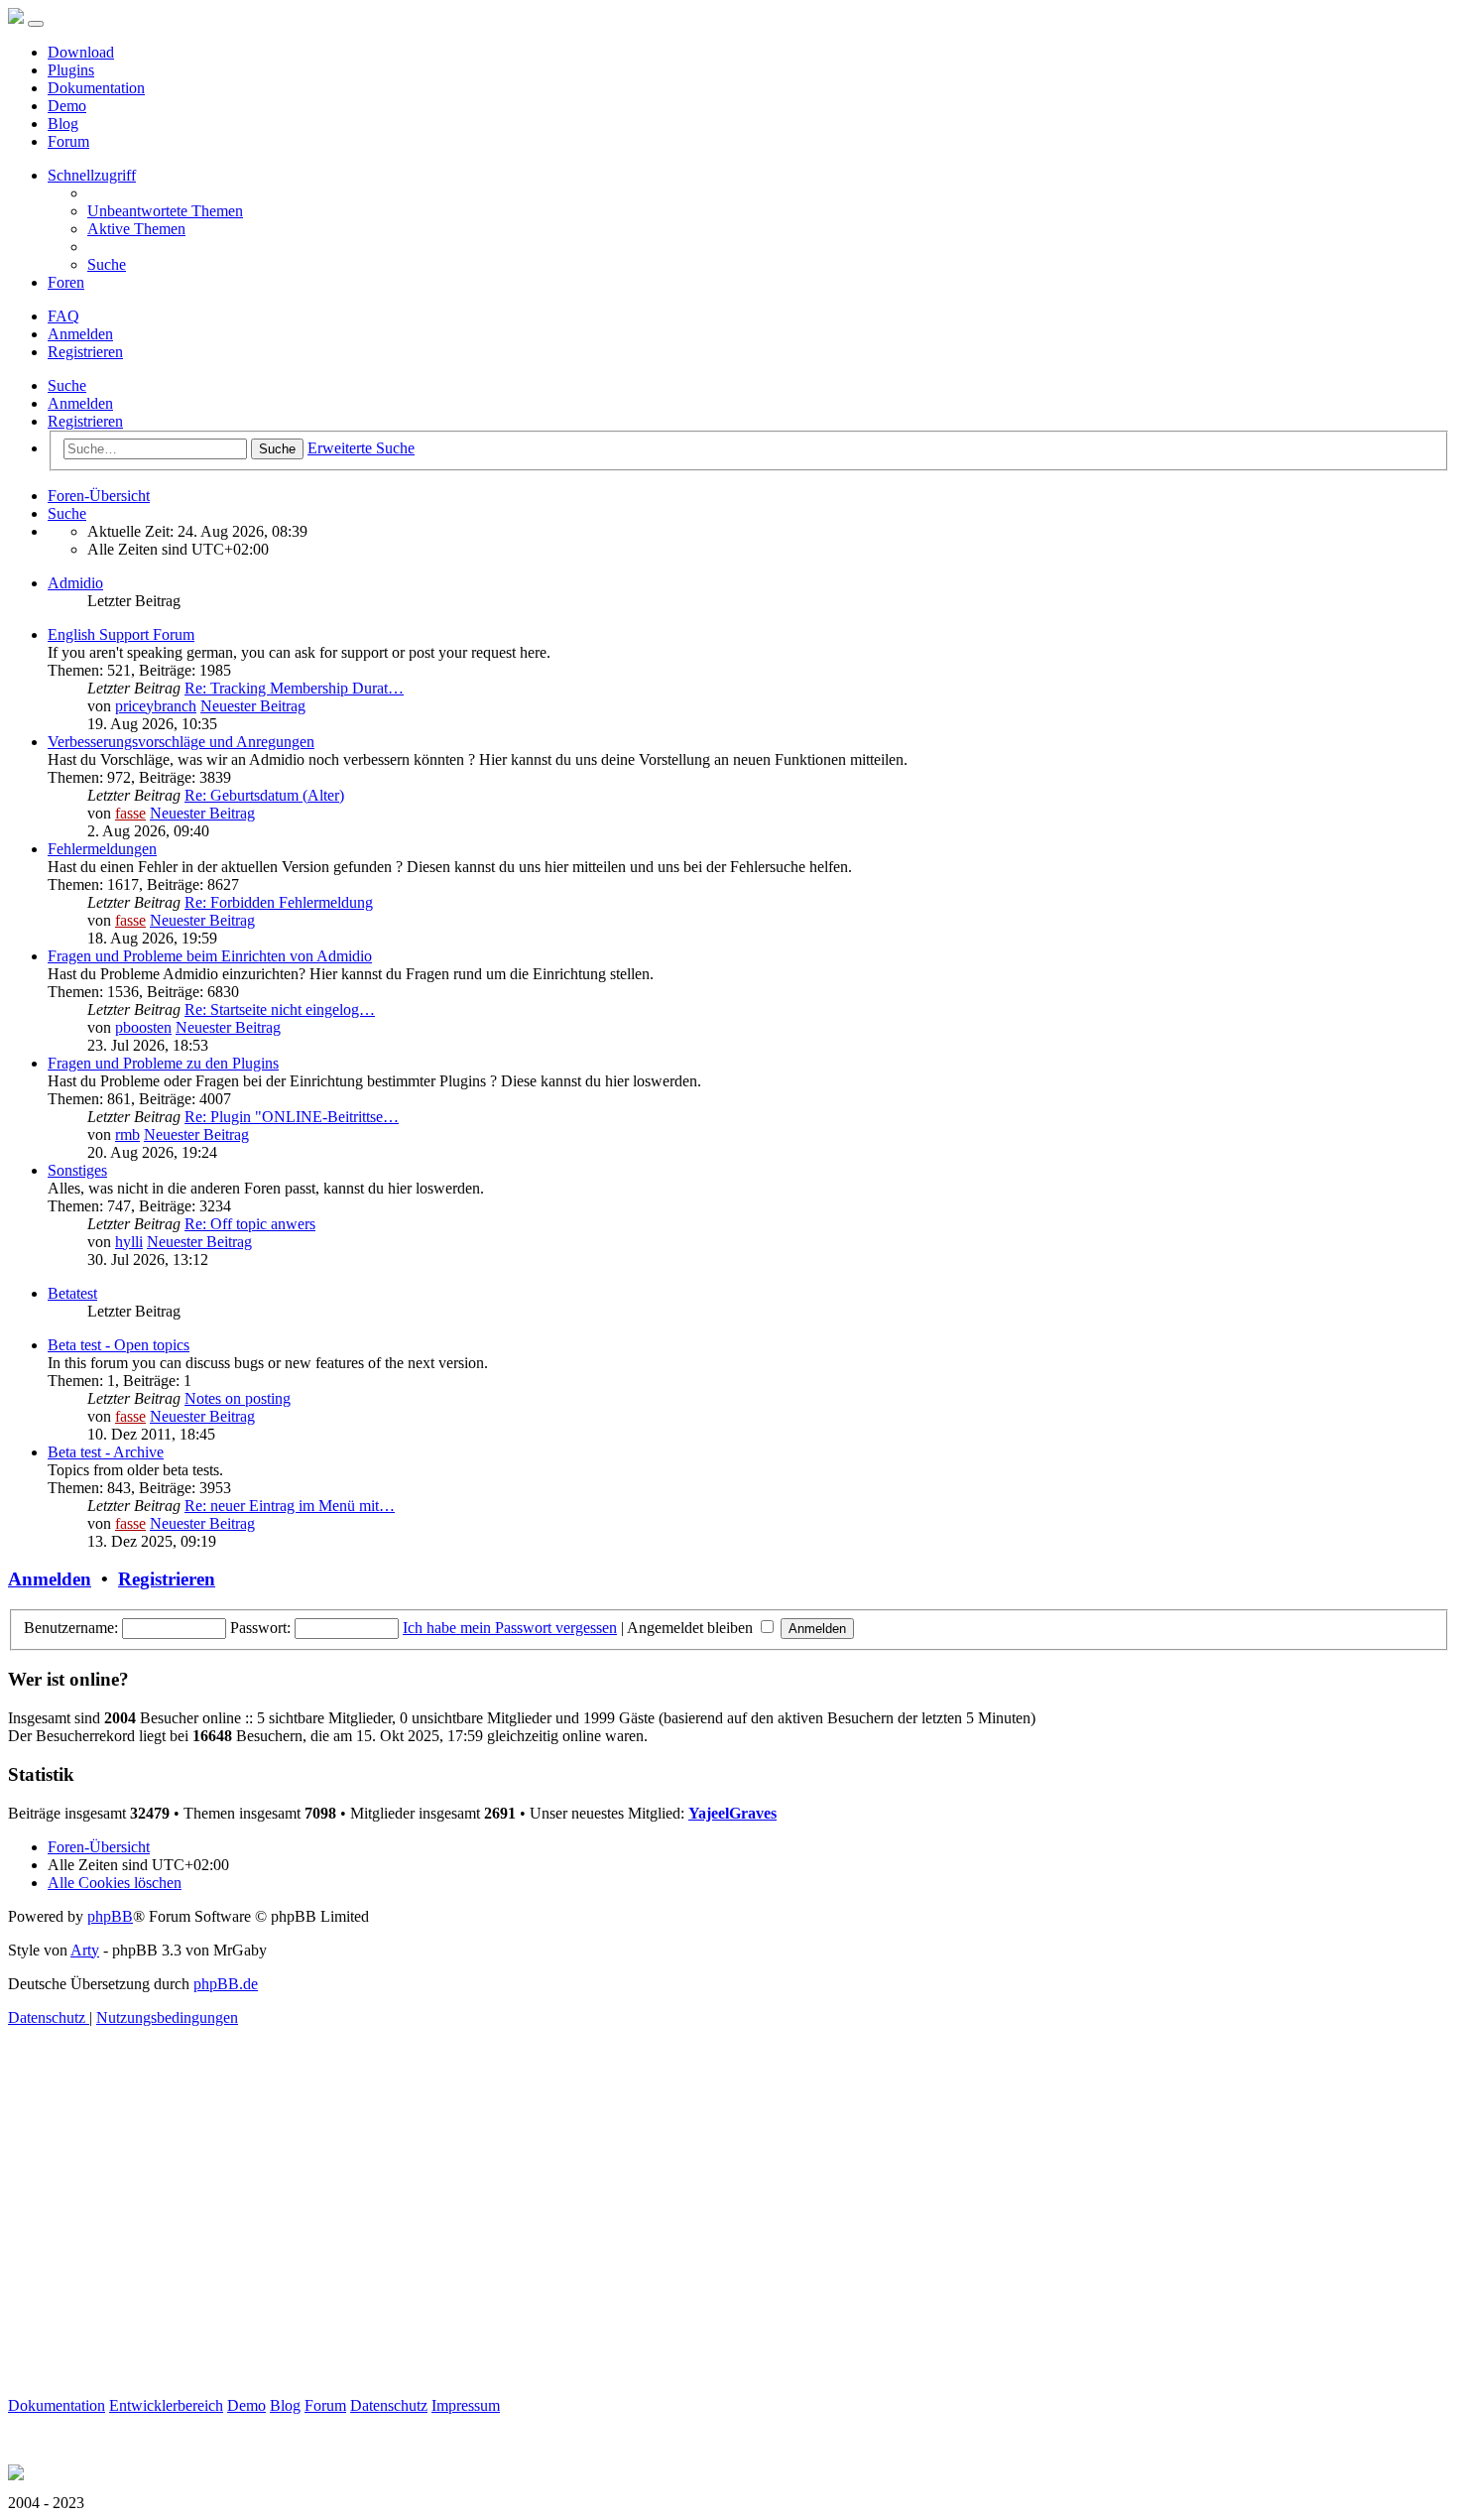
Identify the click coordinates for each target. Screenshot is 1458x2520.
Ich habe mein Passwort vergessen (510, 1628)
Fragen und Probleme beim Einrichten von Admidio (210, 956)
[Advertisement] (603, 2258)
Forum (68, 141)
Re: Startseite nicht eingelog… (280, 1009)
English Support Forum (121, 634)
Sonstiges (77, 1170)
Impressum (466, 2405)
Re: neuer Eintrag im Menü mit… (290, 1506)
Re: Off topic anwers (250, 1224)
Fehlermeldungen (102, 849)
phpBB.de (226, 1984)
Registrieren (85, 421)
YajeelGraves (732, 1813)
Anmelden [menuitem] (80, 334)
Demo (67, 106)
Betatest (72, 1293)
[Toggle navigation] (36, 24)
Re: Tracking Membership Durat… (294, 688)
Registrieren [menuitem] (85, 352)
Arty (85, 1950)
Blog (63, 124)
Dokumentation (96, 88)
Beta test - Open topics (119, 1345)
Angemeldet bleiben (692, 1628)
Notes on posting (238, 1398)
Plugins (71, 70)
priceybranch (156, 706)
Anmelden (80, 403)
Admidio (75, 583)
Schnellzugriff (92, 175)
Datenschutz (389, 2405)
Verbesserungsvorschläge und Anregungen (181, 742)
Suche (67, 385)
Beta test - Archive (106, 1452)
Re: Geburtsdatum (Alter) (264, 795)
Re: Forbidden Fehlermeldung (279, 902)
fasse (130, 813)
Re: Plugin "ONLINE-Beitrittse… (292, 1117)
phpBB (110, 1916)
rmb (127, 1134)
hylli (129, 1242)
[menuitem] (165, 211)
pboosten (143, 1027)
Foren (66, 282)
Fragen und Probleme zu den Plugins (163, 1063)
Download (81, 52)
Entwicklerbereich (166, 2405)
